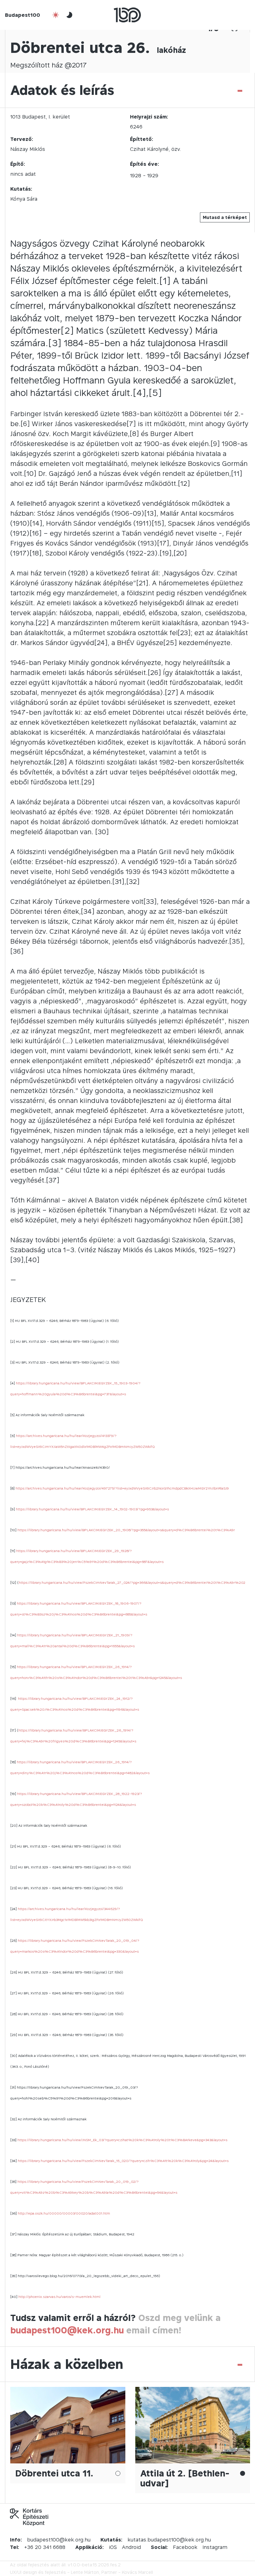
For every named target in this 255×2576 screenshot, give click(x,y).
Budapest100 (23, 15)
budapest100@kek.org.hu (67, 2330)
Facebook (185, 2547)
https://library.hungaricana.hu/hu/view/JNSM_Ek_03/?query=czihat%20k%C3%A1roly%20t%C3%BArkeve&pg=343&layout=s (122, 2140)
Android (131, 2547)
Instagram (215, 2547)
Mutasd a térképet (225, 217)
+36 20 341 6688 (45, 2547)
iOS (113, 2547)
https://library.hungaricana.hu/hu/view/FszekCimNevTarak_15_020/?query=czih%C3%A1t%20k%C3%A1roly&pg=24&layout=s (123, 2161)
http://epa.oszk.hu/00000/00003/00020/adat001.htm (64, 2213)
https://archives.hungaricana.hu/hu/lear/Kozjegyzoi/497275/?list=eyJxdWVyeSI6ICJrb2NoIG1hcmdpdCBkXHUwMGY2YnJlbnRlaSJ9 (122, 1488)
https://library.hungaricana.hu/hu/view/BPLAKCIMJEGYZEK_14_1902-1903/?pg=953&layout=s (92, 1509)
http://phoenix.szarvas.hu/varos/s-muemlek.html (59, 2297)
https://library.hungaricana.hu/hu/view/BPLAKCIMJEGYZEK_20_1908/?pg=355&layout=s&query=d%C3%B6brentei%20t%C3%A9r (126, 1530)
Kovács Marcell (137, 2572)
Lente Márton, (86, 2572)
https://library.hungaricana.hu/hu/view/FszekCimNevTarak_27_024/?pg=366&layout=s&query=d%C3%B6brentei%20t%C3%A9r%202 (132, 1583)
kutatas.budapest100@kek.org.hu (169, 2540)
